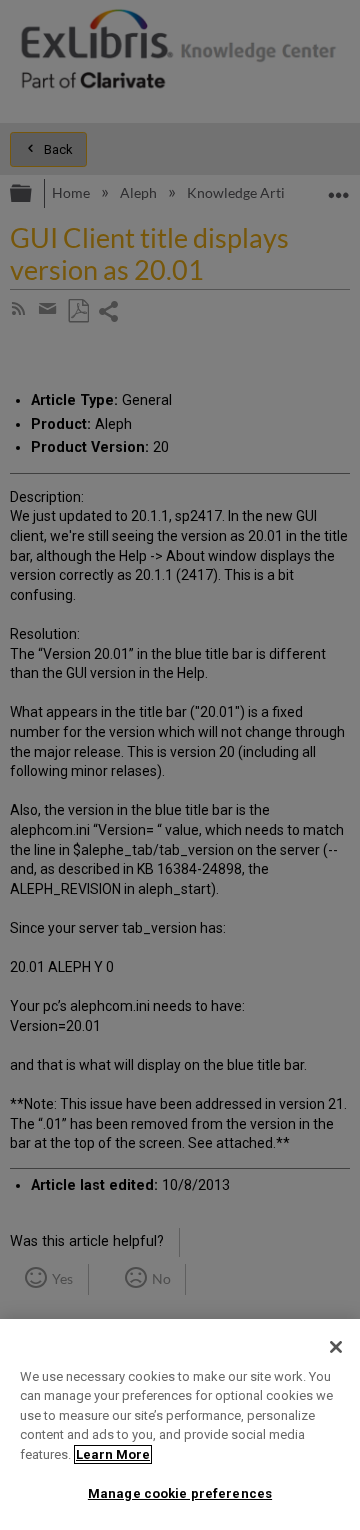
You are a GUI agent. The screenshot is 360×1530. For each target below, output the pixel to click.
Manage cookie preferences (180, 1493)
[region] (180, 1424)
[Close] (336, 1347)
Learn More (113, 1454)
